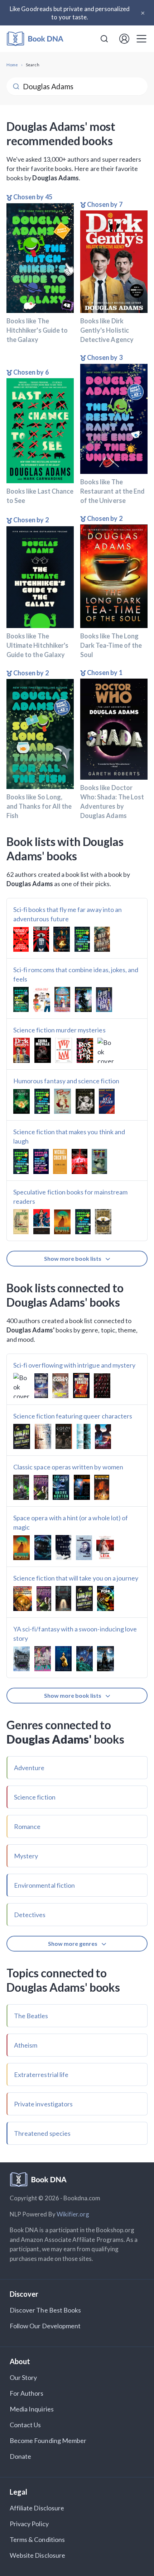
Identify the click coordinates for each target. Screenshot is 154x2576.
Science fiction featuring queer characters (73, 1416)
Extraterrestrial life (41, 2074)
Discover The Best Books (45, 2310)
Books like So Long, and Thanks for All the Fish (39, 806)
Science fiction (35, 1797)
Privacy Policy (29, 2524)
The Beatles (31, 2016)
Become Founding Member (48, 2440)
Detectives (30, 1915)
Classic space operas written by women (68, 1467)
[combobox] (104, 39)
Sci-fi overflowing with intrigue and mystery (74, 1365)
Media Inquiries (32, 2409)
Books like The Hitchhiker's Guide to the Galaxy (37, 330)
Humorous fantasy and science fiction (66, 1081)
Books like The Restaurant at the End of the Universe (112, 491)
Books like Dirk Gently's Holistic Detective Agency (107, 330)
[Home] (35, 39)
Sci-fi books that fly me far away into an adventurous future (68, 914)
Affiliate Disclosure (37, 2508)
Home (12, 65)
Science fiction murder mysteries (59, 1030)
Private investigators (43, 2104)
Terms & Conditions (37, 2539)
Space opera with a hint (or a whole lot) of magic (71, 1522)
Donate (20, 2456)
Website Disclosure (37, 2555)
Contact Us (25, 2425)
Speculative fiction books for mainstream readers (70, 1197)
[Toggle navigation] (141, 39)
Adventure (29, 1768)
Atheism (26, 2045)
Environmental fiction (44, 1885)
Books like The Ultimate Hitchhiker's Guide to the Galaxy (37, 645)
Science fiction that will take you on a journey (76, 1578)
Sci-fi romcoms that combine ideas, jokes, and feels (76, 974)
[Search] (104, 39)
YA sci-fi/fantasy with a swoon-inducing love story (75, 1634)
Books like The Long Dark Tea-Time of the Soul (111, 645)
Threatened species (42, 2133)
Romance (27, 1826)
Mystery (26, 1856)
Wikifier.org (73, 2214)
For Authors (27, 2393)
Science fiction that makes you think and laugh (69, 1136)
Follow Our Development (45, 2326)
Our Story (23, 2377)
